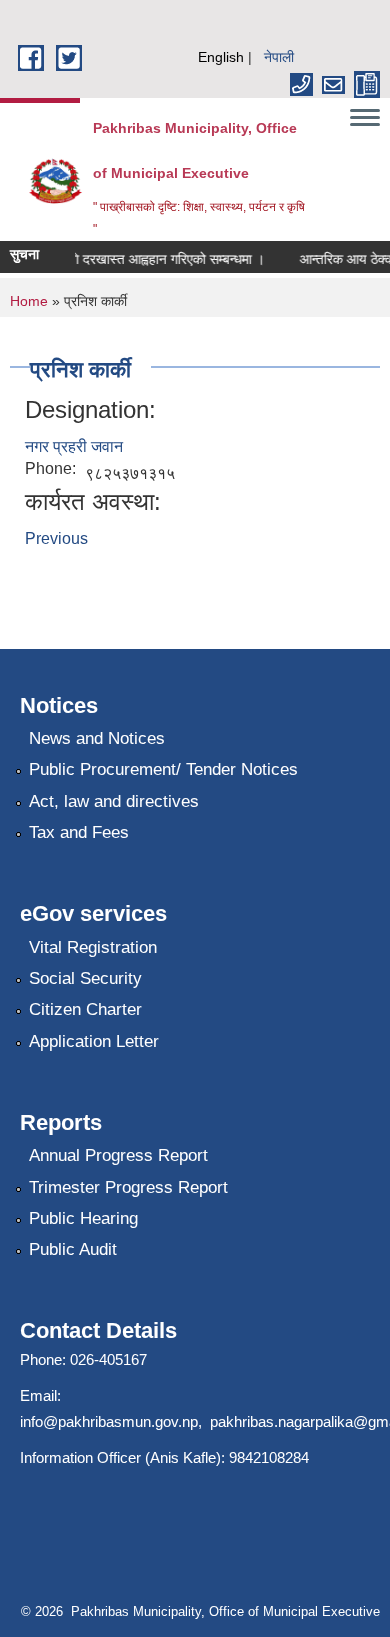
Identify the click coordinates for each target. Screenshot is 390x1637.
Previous (56, 538)
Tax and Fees (79, 832)
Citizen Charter (85, 1009)
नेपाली (279, 57)
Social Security (85, 978)
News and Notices (97, 738)
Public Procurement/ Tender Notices (163, 769)
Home (29, 301)
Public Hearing (83, 1218)
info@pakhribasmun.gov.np (109, 1421)
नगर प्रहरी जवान (74, 446)
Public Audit (73, 1249)
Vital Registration (93, 947)
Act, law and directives (114, 801)
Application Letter (94, 1041)
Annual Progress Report (118, 1155)
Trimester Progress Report (128, 1187)
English (221, 57)
